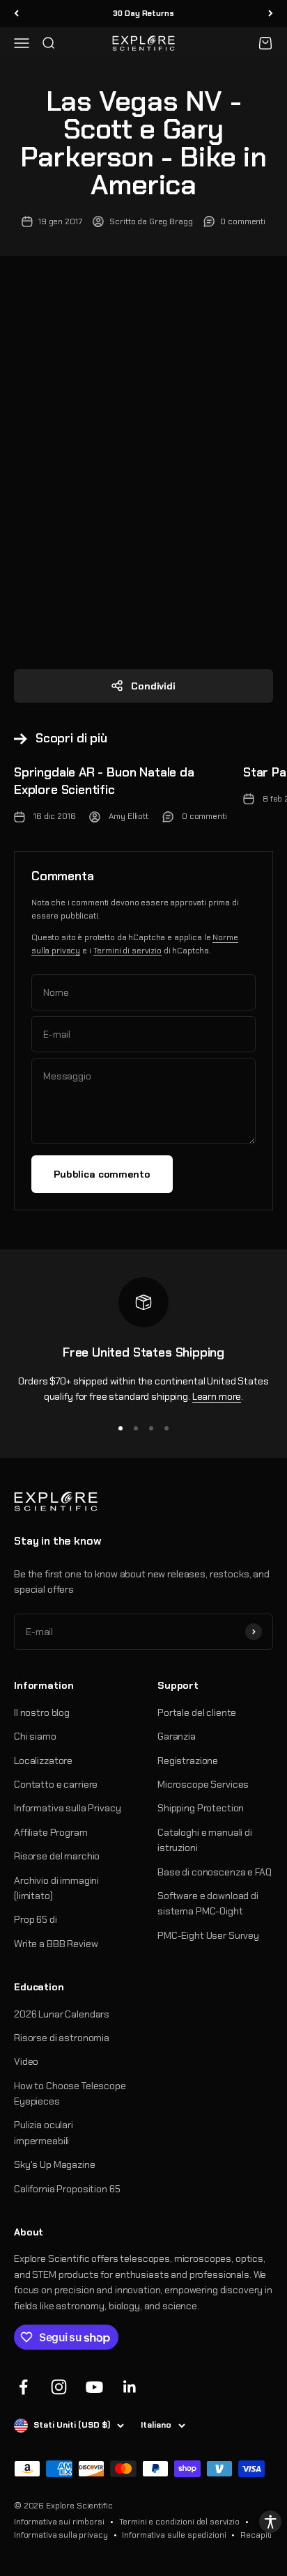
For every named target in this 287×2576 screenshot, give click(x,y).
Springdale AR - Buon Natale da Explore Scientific (104, 781)
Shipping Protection (201, 1808)
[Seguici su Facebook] (23, 2387)
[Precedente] (16, 14)
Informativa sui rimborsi (59, 2522)
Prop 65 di (36, 1919)
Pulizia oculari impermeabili (44, 2132)
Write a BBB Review (56, 1944)
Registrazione (188, 1761)
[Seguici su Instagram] (59, 2387)
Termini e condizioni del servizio (179, 2522)
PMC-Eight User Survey (208, 1935)
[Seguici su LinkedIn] (130, 2387)
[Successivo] (271, 14)
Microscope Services (203, 1784)
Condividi (153, 686)
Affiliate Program (51, 1832)
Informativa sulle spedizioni (174, 2535)
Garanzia (177, 1736)
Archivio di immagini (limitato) (56, 1888)
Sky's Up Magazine (55, 2164)
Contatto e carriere (56, 1784)
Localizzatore (43, 1761)
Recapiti (256, 2535)
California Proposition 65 (67, 2189)
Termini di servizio (127, 951)
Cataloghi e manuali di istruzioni (205, 1840)
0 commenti (243, 221)
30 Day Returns (143, 13)
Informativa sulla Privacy (68, 1808)
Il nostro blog (42, 1712)
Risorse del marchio (57, 1856)
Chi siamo (35, 1736)
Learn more (217, 1396)
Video (26, 2061)
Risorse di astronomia (62, 2038)
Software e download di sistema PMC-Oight (208, 1903)
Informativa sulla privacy (61, 2535)
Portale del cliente (197, 1712)
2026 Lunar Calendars (62, 2014)
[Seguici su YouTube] (94, 2387)
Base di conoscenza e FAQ (215, 1872)
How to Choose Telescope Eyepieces (70, 2093)
